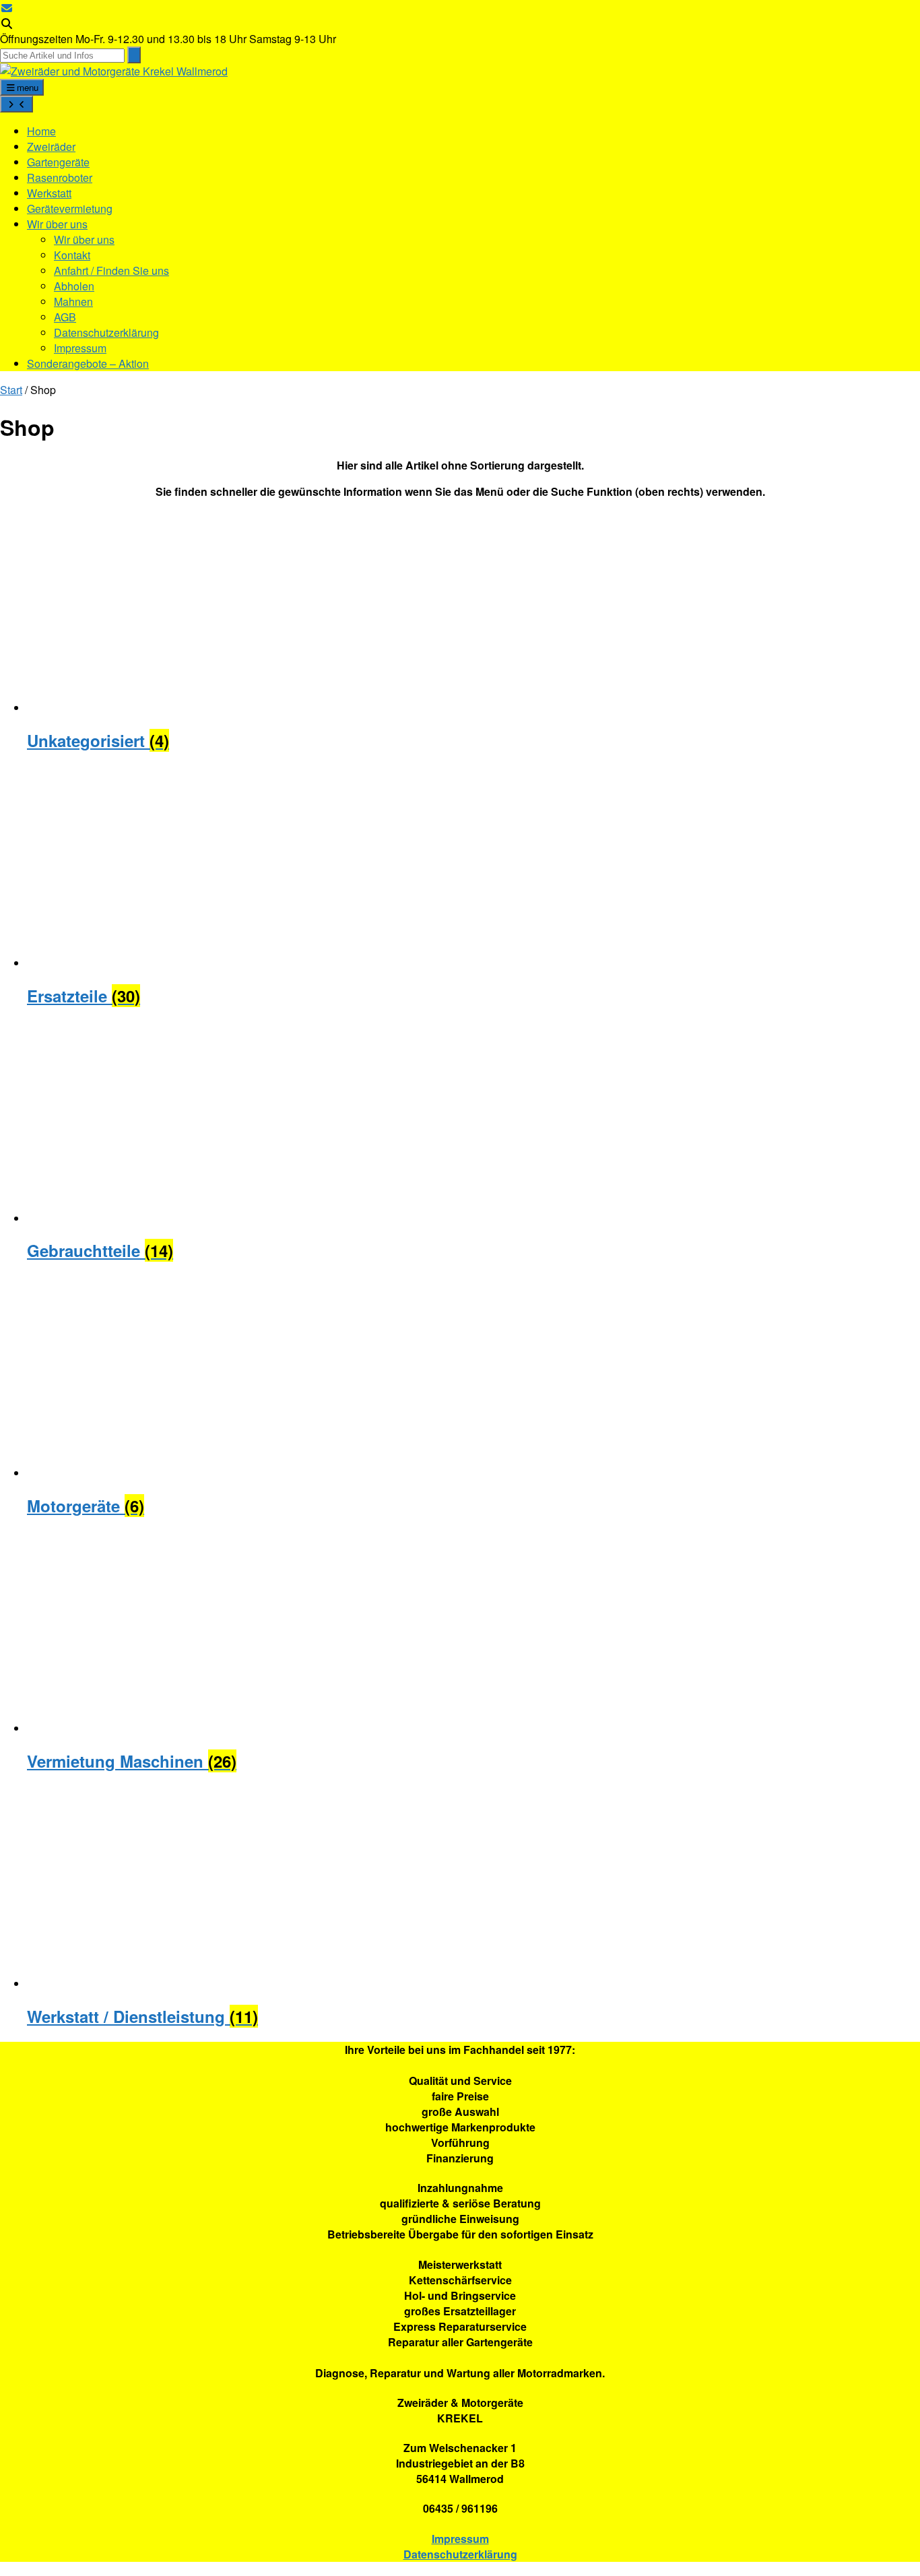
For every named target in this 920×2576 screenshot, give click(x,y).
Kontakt (72, 255)
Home (41, 131)
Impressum (80, 348)
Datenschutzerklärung (106, 332)
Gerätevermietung (70, 208)
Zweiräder (51, 147)
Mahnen (73, 301)
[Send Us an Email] (7, 8)
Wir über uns (57, 224)
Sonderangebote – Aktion (88, 363)
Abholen (74, 286)
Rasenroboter (60, 178)
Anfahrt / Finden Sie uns (111, 270)
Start (11, 390)
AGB (65, 317)
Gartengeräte (58, 162)
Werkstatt (49, 193)
